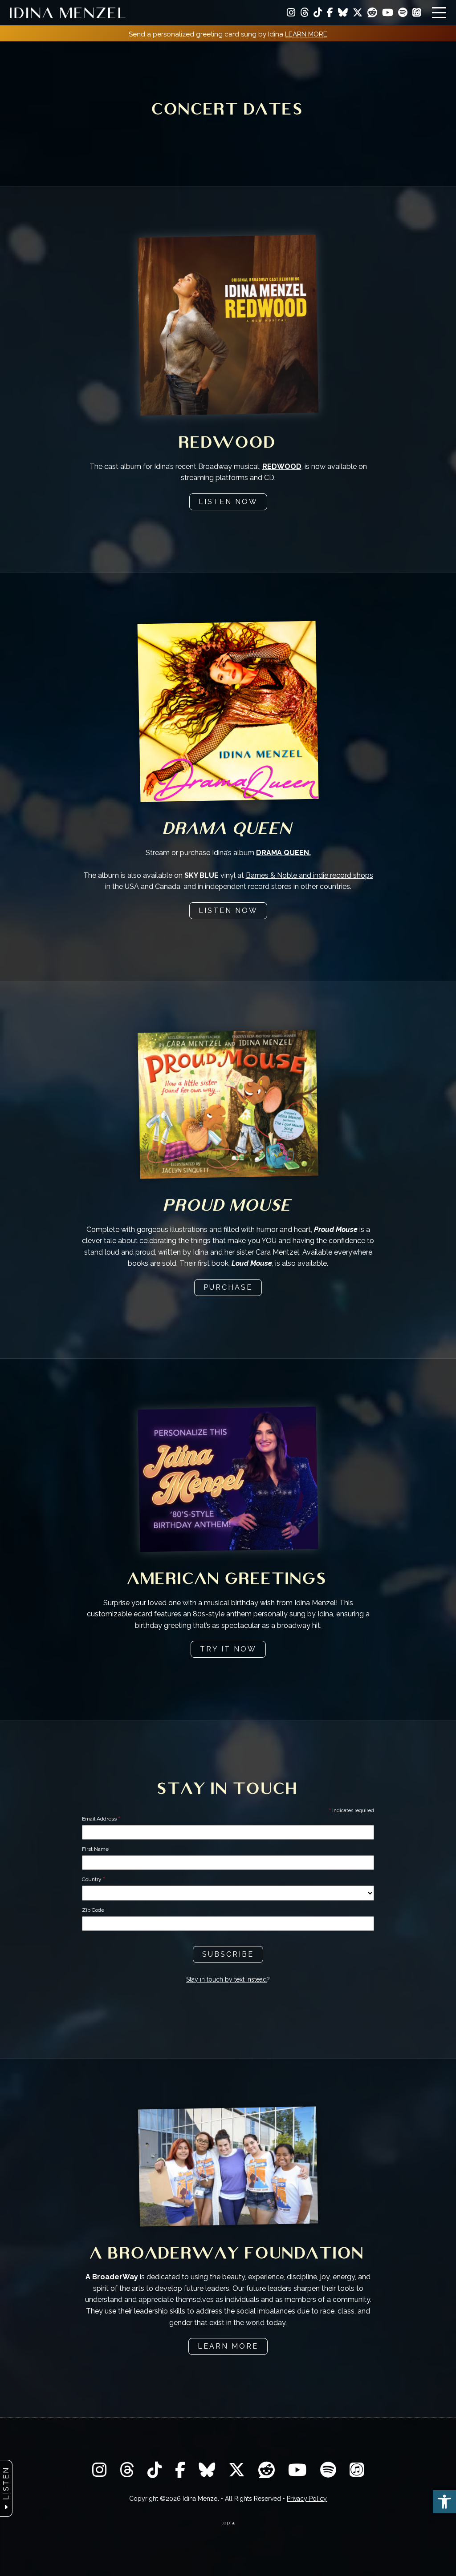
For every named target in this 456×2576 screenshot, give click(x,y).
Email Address (101, 1819)
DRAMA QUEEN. (283, 853)
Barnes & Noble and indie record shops (309, 875)
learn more (228, 2346)
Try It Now (228, 1649)
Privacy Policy (307, 2499)
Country (94, 1879)
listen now (228, 502)
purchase (228, 1287)
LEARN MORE (306, 34)
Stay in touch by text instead (226, 1979)
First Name (95, 1849)
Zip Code (93, 1910)
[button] (444, 2502)
